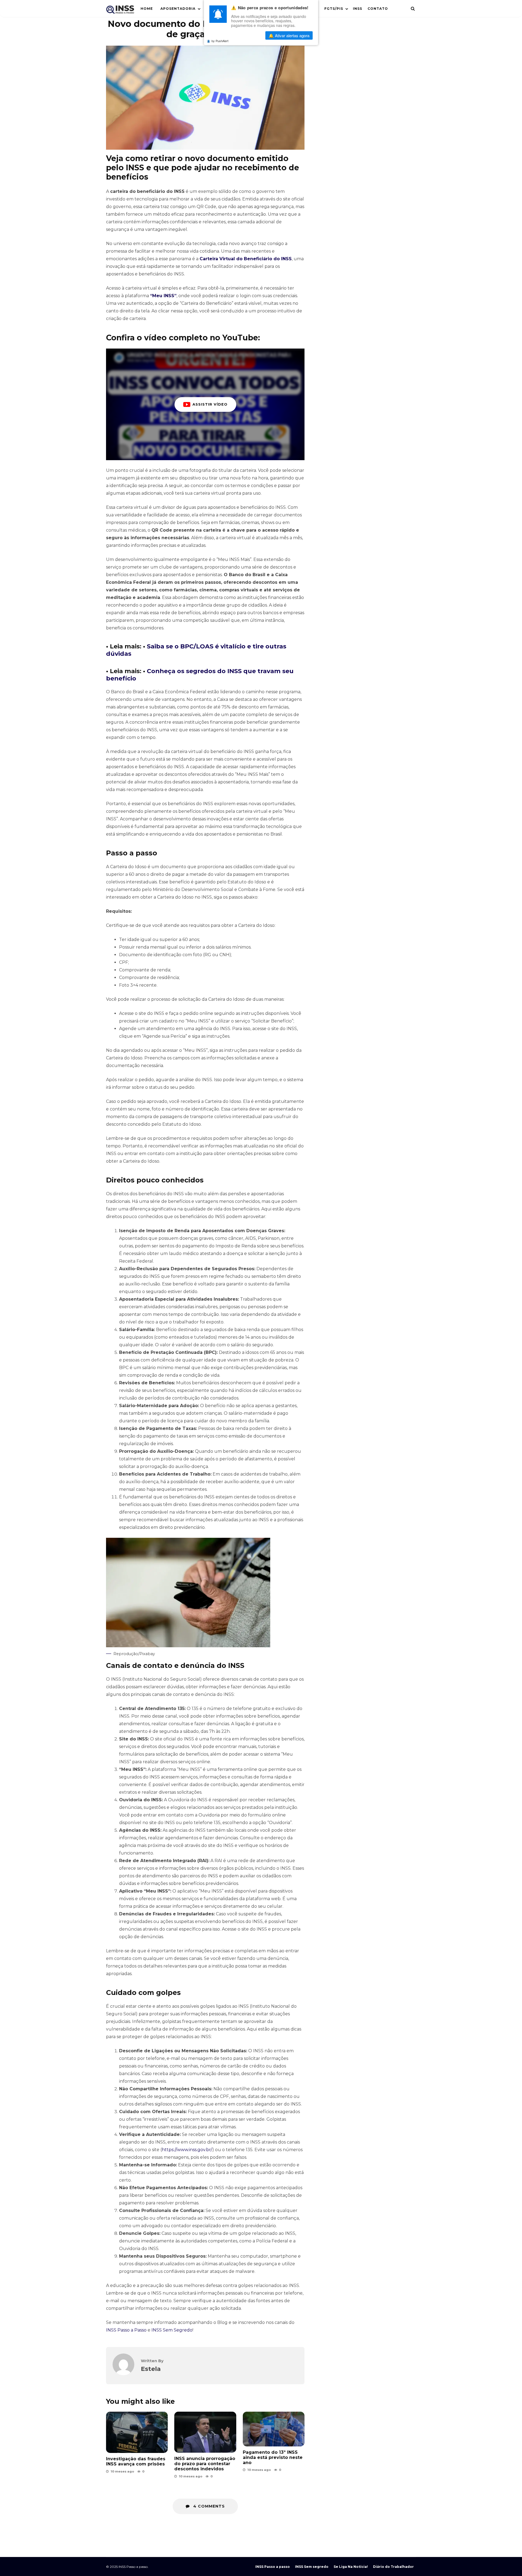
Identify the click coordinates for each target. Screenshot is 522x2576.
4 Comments (208, 2506)
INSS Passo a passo (273, 2567)
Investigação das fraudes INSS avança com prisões (137, 2432)
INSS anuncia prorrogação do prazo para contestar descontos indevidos (205, 2432)
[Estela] (123, 2374)
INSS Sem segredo (312, 2567)
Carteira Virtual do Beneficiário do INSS (246, 259)
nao (247, 36)
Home (147, 9)
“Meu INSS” (163, 296)
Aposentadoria (178, 9)
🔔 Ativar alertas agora (289, 36)
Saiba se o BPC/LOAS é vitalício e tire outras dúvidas (196, 650)
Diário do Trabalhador (393, 2567)
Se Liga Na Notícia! (351, 2567)
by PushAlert (220, 41)
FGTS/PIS (334, 9)
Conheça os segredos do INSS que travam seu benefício (200, 675)
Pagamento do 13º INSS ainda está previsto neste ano (274, 2429)
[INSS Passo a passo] (120, 11)
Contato (378, 9)
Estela (151, 2369)
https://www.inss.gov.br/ (187, 2150)
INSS (358, 9)
